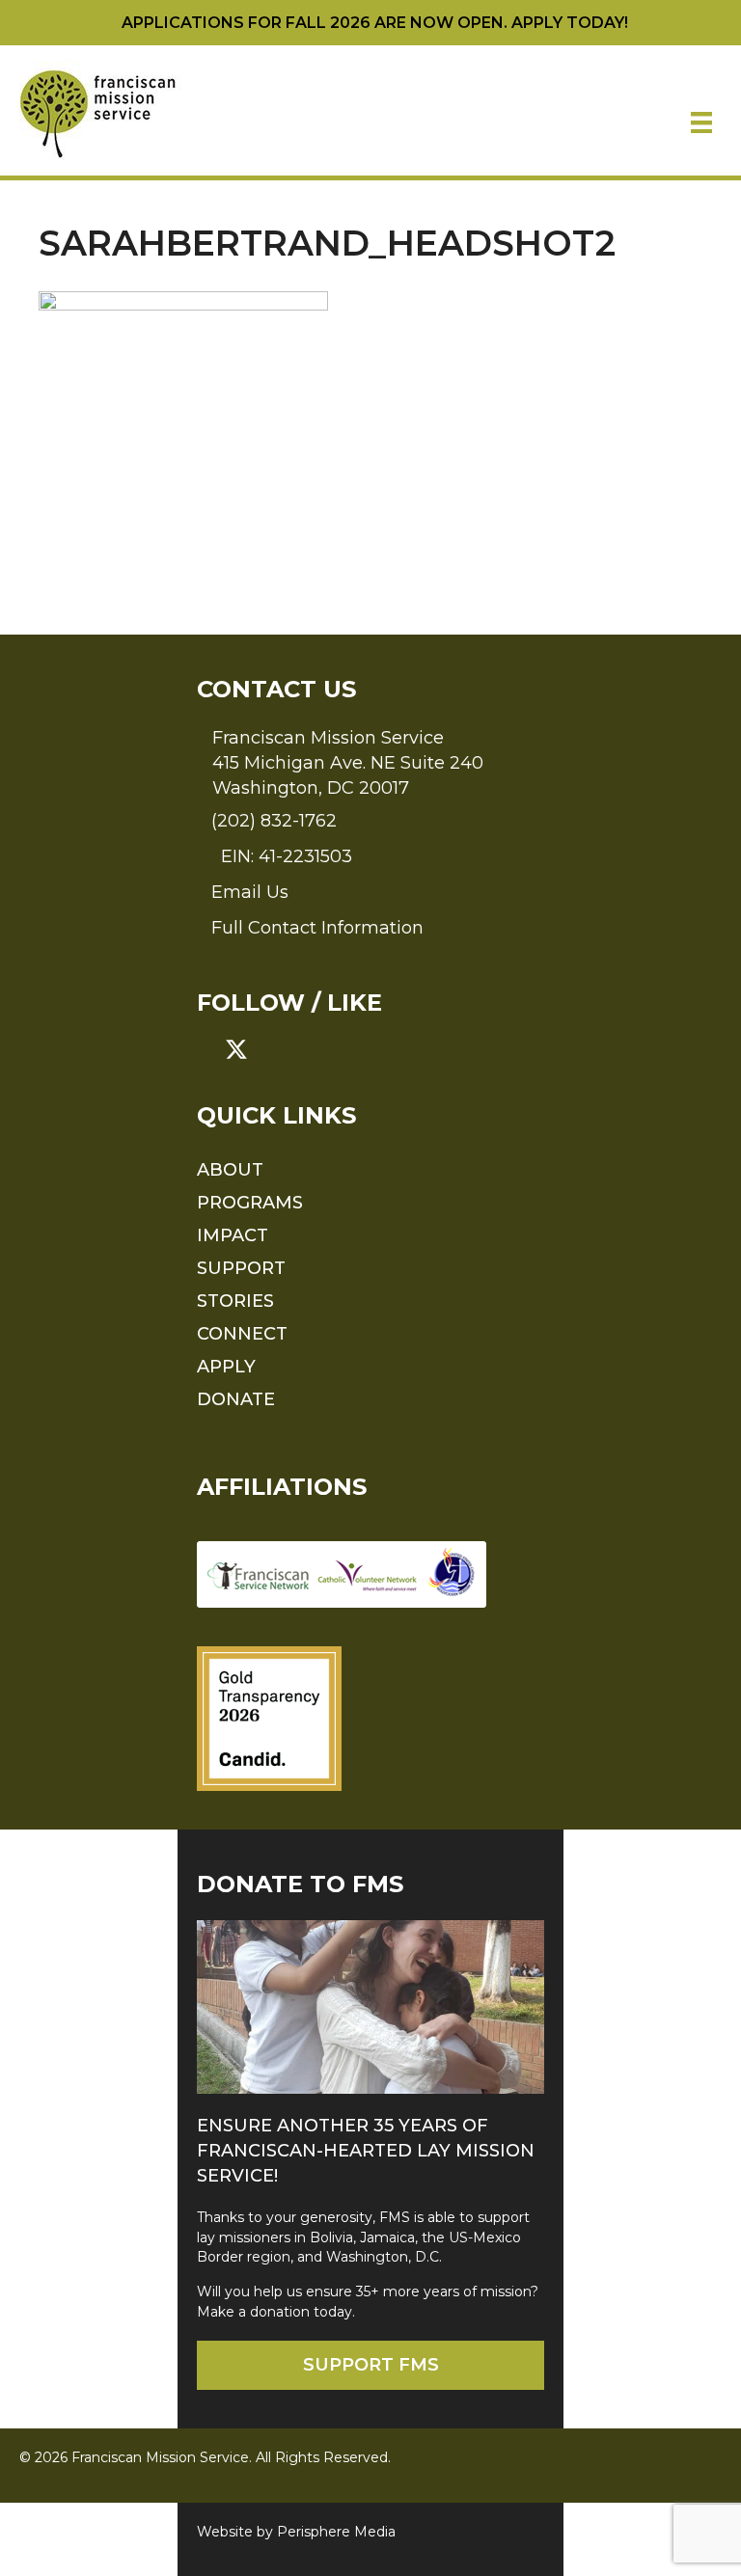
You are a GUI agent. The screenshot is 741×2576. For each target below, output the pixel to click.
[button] (208, 1049)
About (230, 1170)
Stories (235, 1301)
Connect (242, 1334)
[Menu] (701, 122)
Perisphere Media (336, 2532)
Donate (236, 1399)
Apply (226, 1367)
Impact (233, 1235)
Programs (250, 1203)
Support (241, 1268)
